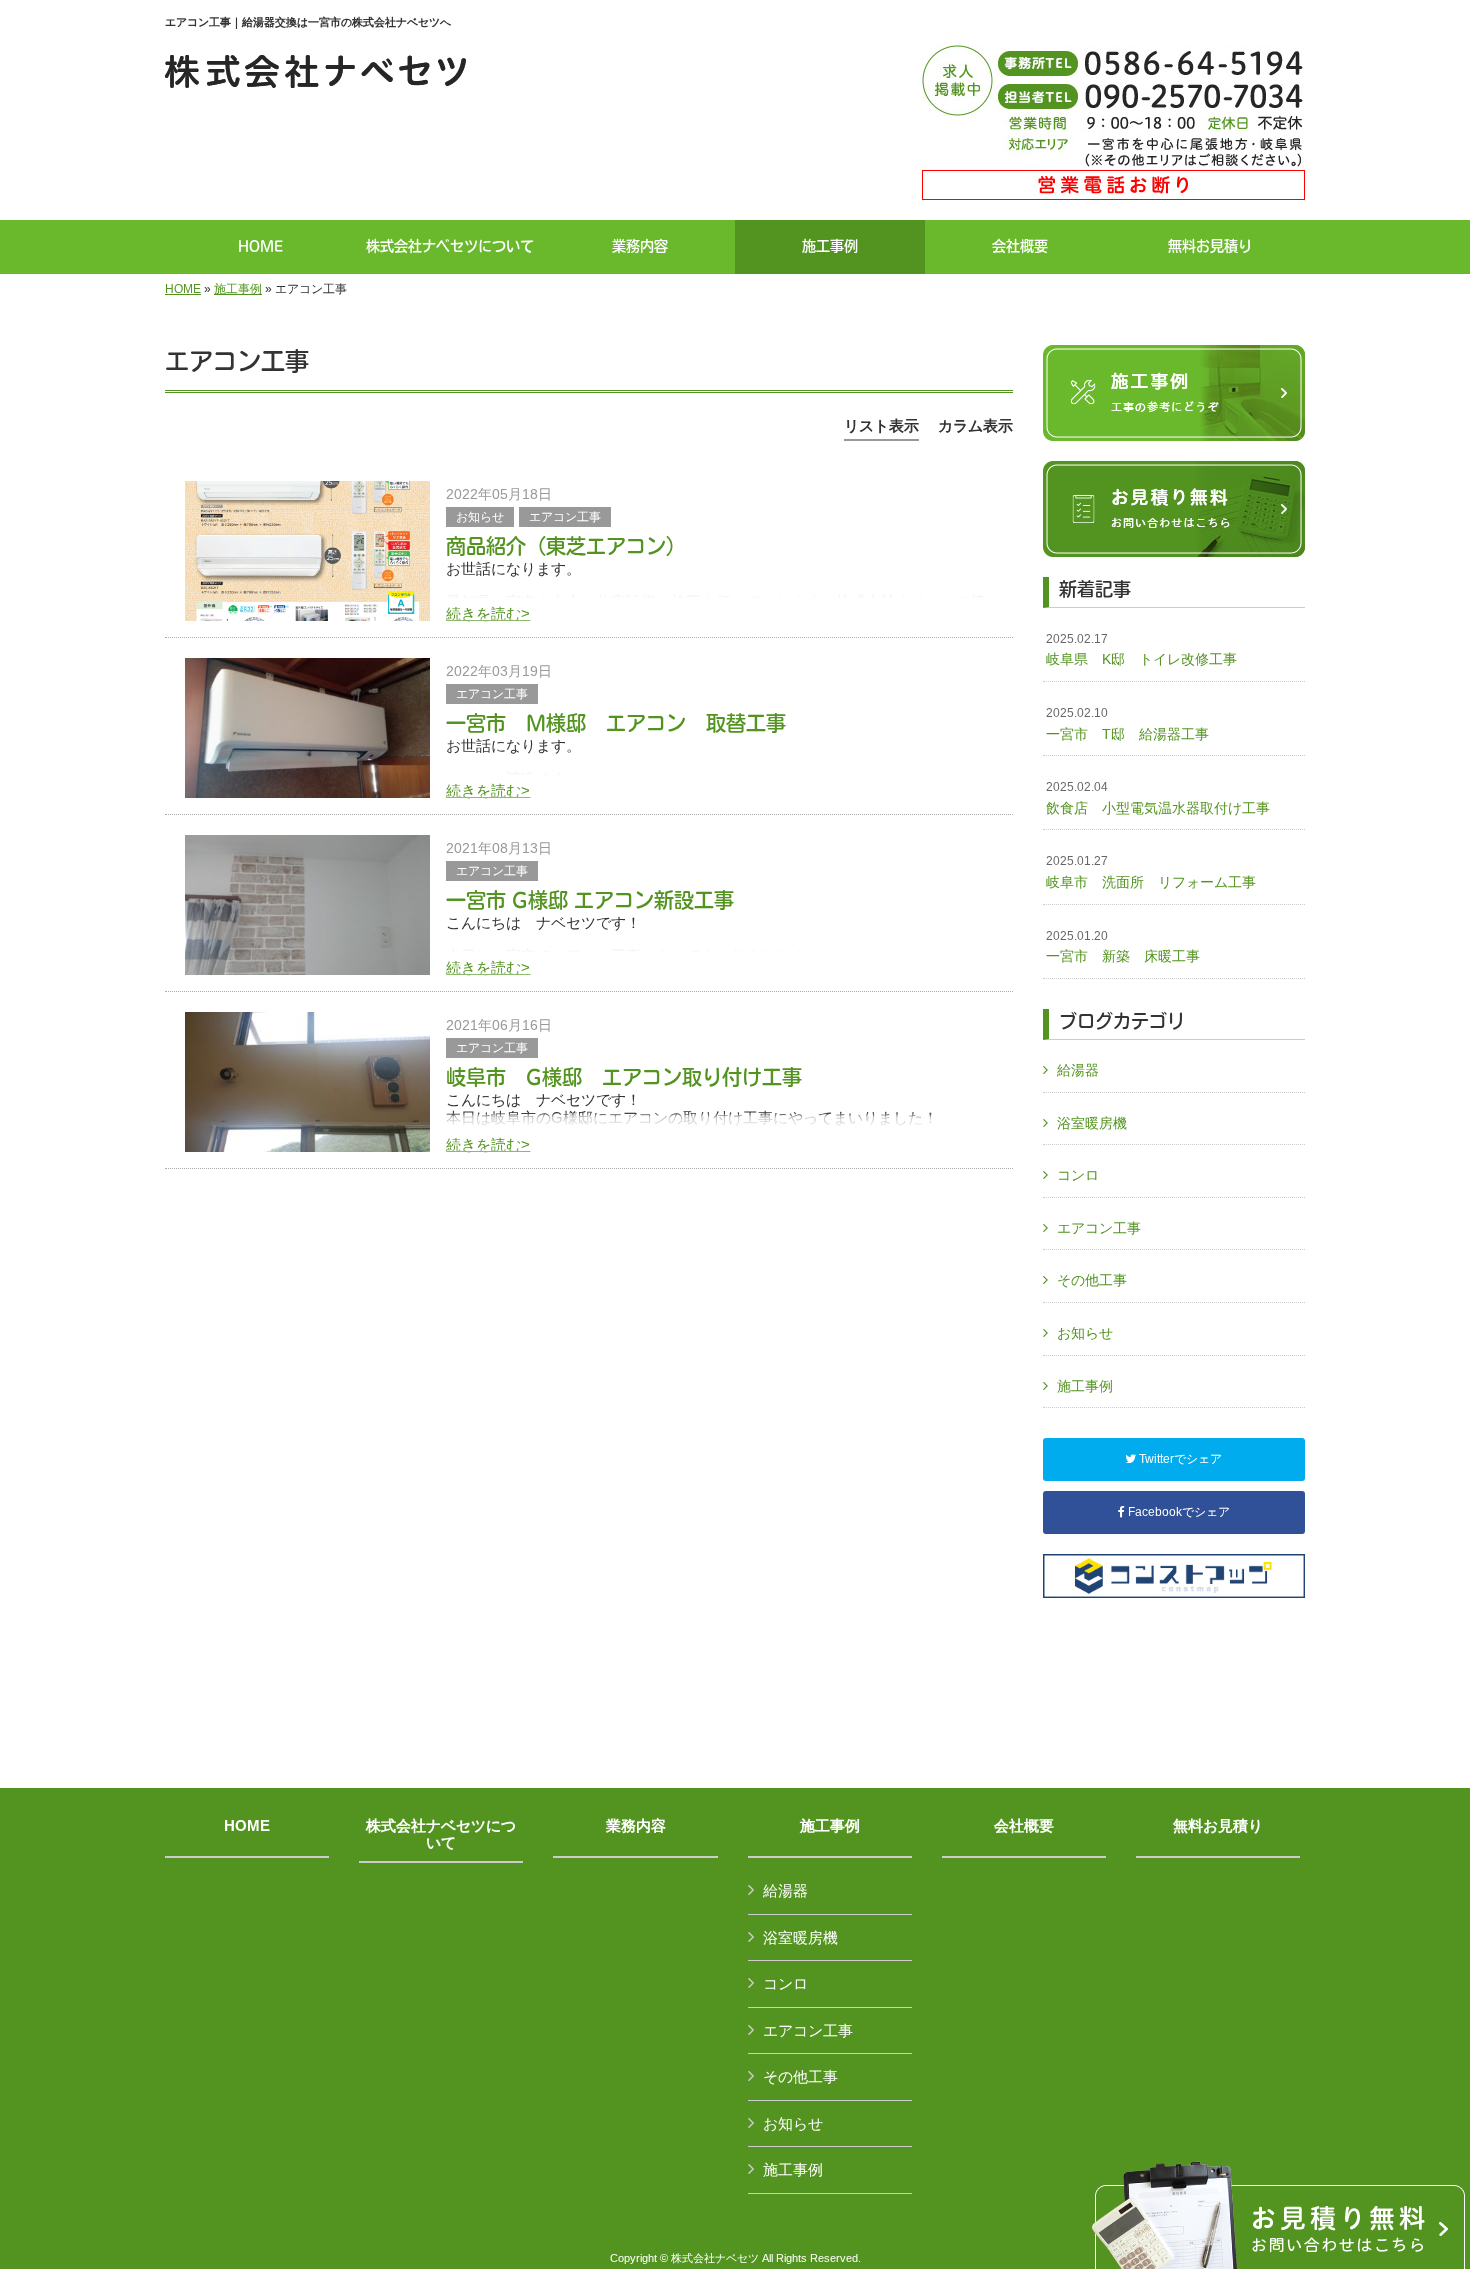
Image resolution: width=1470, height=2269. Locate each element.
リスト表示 (881, 425)
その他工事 (1092, 1280)
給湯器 (1078, 1070)
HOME (183, 289)
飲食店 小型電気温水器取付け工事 (1158, 798)
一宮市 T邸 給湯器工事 (1127, 724)
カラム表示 (975, 425)
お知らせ (480, 517)
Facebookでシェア (1177, 1512)
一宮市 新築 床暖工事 (1123, 947)
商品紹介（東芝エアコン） (566, 546)
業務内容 (636, 1826)
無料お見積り (1218, 1826)
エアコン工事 (565, 517)
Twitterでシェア (1179, 1459)
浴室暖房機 (1092, 1123)
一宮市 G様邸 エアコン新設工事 (590, 900)
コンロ (1078, 1175)
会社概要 (1024, 1826)
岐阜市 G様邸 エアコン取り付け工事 (624, 1077)
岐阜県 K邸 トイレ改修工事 (1141, 650)
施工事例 (238, 289)
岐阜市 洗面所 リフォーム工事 (1158, 872)
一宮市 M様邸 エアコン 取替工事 (616, 723)
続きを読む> (488, 613)
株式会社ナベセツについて (441, 1834)
